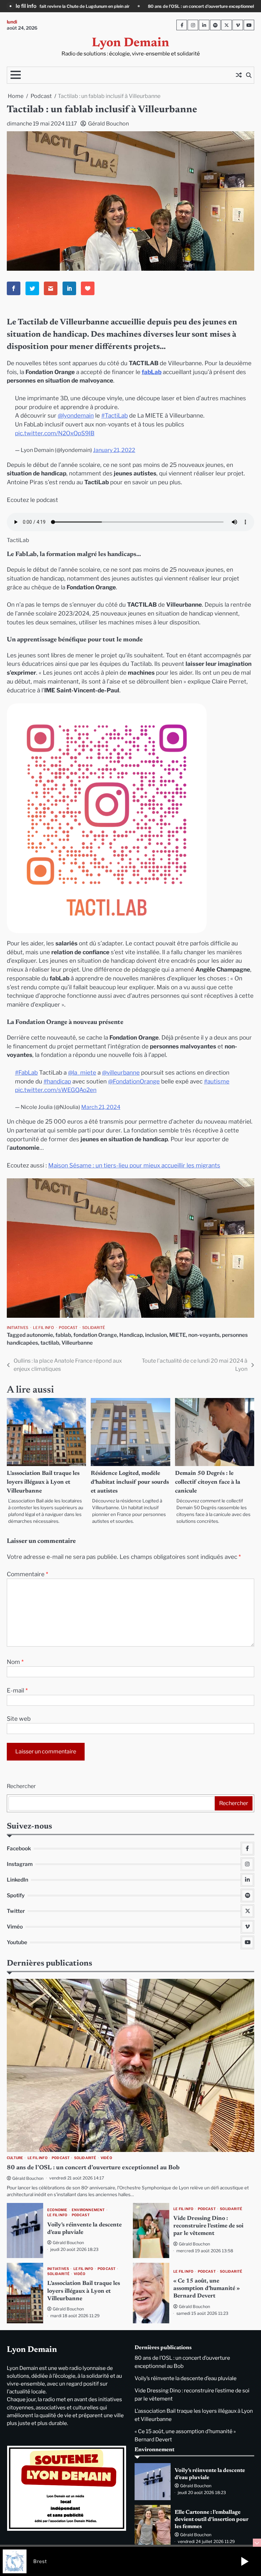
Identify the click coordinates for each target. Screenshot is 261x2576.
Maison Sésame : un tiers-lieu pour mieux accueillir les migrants (134, 1165)
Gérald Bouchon (108, 124)
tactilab (50, 1343)
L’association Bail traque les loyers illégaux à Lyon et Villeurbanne (43, 1482)
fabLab (152, 372)
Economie (57, 2210)
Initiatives (18, 1328)
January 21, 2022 (114, 450)
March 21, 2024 (101, 1107)
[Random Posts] (239, 75)
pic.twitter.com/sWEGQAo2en (56, 1090)
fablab (63, 1335)
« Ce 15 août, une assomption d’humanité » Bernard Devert (207, 2289)
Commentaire (28, 1574)
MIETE (178, 1335)
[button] (245, 2561)
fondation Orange (95, 1335)
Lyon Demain (130, 43)
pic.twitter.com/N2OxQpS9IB (55, 433)
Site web (19, 1719)
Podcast (68, 1328)
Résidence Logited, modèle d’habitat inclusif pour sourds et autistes (130, 1482)
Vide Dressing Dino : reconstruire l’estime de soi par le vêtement (208, 2226)
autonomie (40, 1335)
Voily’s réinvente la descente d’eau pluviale (175, 6)
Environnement (88, 2210)
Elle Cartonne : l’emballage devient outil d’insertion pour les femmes (212, 2520)
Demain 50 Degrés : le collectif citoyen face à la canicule (208, 1482)
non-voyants (204, 1335)
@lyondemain (76, 415)
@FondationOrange (134, 1081)
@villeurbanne (121, 1072)
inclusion (156, 1335)
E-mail (17, 1690)
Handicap (131, 1335)
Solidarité (94, 1328)
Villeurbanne (77, 1343)
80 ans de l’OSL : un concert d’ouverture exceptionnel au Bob (93, 2168)
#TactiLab (115, 415)
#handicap (57, 1081)
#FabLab (26, 1072)
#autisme (217, 1081)
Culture (15, 2158)
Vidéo (106, 2158)
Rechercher (21, 1786)
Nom (15, 1662)
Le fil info (43, 1328)
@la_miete (82, 1072)
